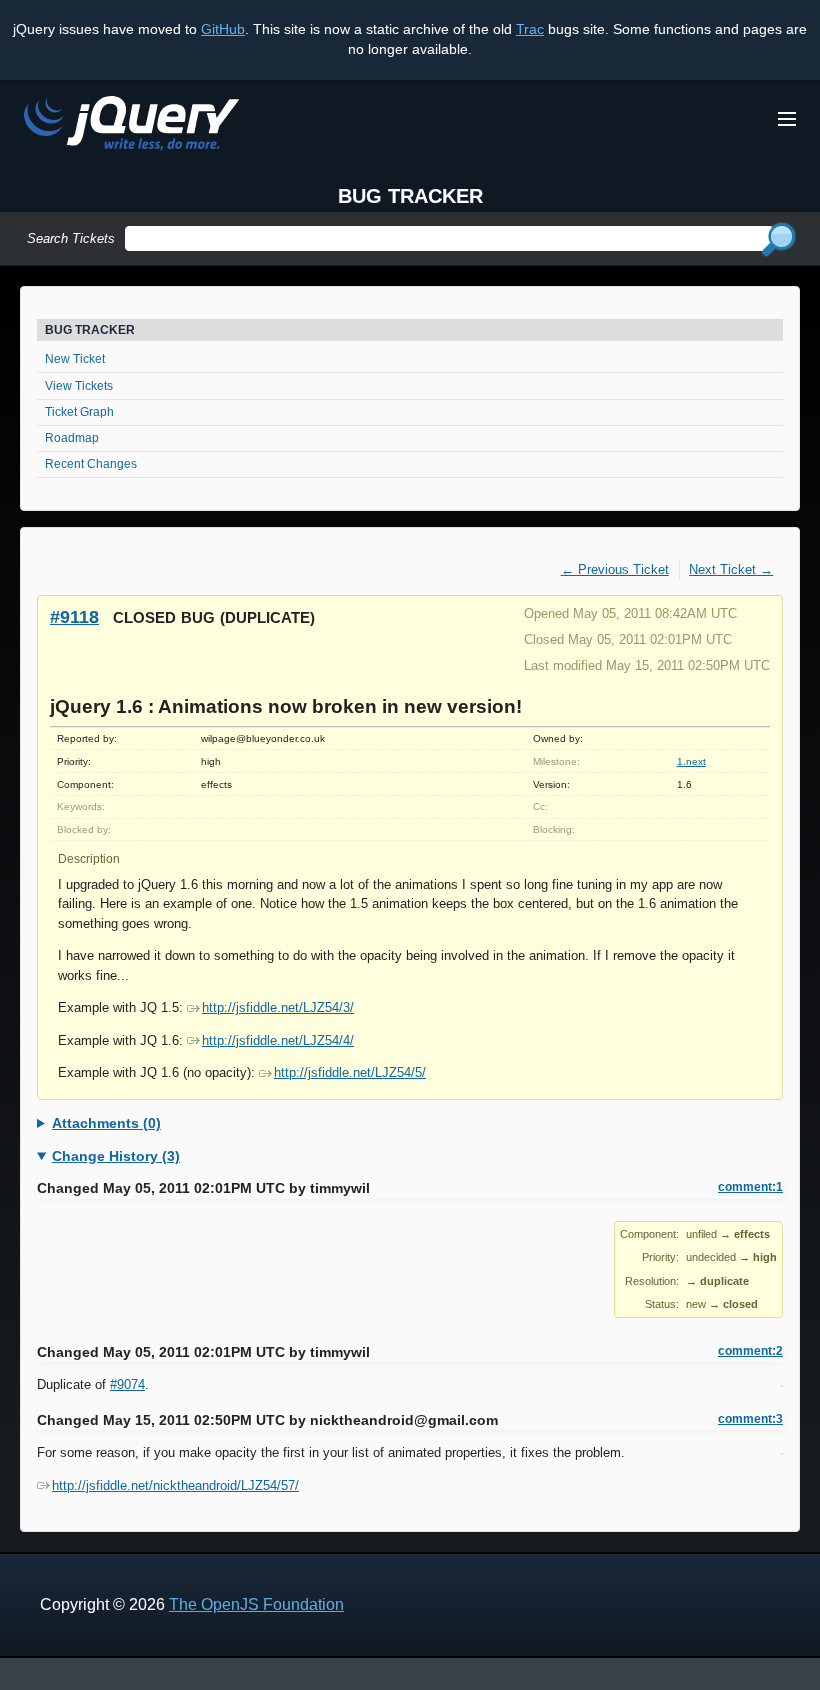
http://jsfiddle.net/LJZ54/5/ (350, 1072)
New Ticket (75, 359)
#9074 (127, 1384)
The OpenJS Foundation (256, 1604)
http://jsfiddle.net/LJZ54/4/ (278, 1040)
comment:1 (750, 1187)
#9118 (74, 616)
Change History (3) (116, 1156)
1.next (691, 761)
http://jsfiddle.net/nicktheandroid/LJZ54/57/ (175, 1485)
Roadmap (72, 438)
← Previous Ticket (615, 569)
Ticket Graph (79, 412)
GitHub (223, 29)
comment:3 (750, 1419)
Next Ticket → (731, 569)
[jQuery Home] (131, 126)
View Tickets (79, 386)
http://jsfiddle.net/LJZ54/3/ (278, 1007)
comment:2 (750, 1351)
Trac (530, 29)
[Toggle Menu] (787, 119)
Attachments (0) (106, 1123)
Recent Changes (91, 464)
